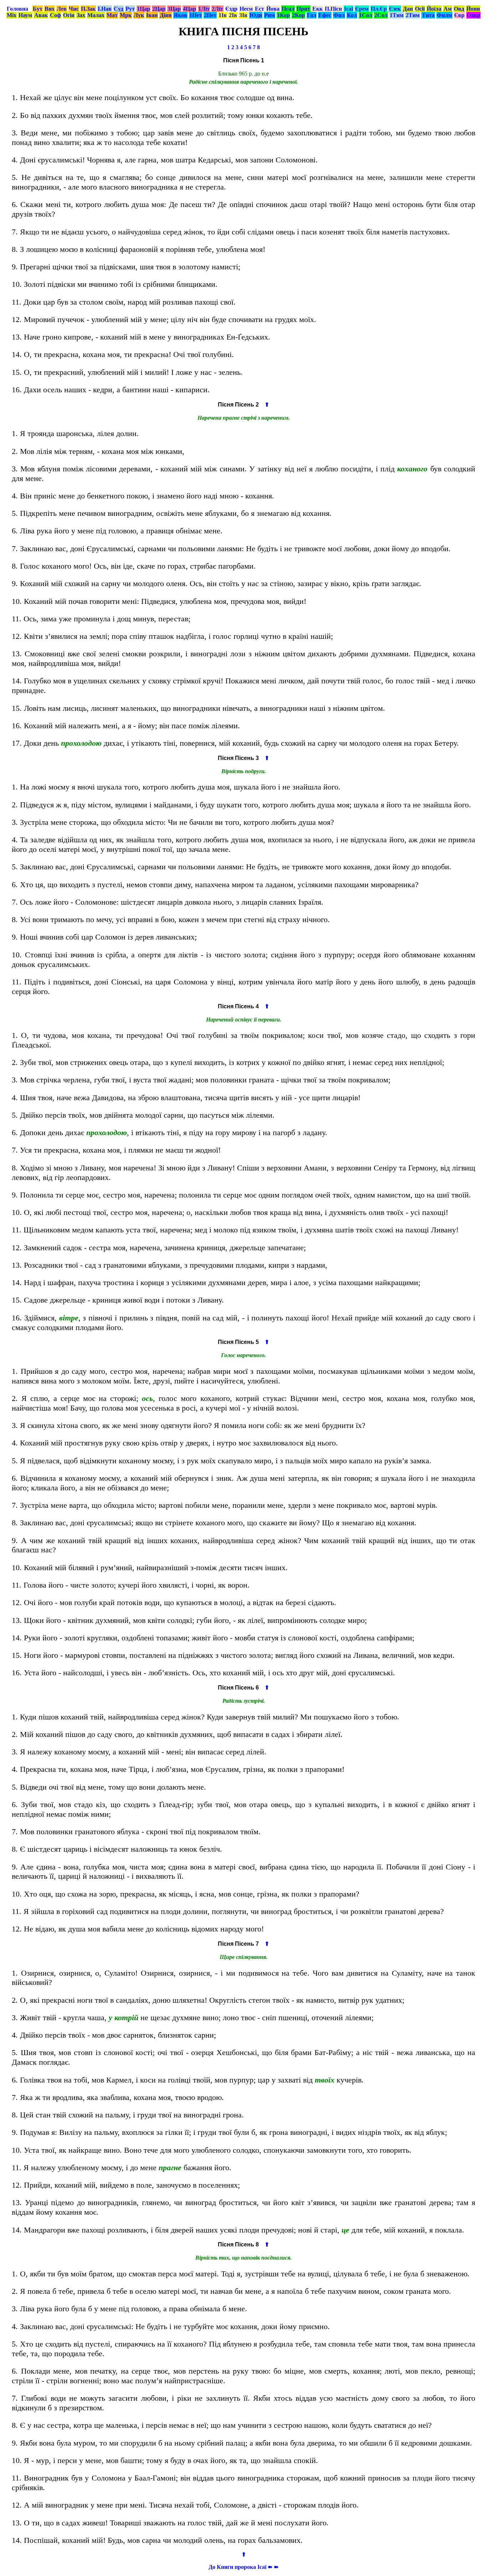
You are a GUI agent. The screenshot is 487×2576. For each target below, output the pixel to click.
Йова (273, 9)
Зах (81, 15)
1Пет (196, 15)
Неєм (246, 9)
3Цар (174, 9)
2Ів (233, 15)
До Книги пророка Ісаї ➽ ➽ (243, 2567)
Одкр (473, 15)
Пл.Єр (379, 9)
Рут (130, 9)
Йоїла (434, 9)
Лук (139, 15)
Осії (420, 9)
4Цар (189, 9)
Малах (96, 15)
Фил (339, 15)
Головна (17, 9)
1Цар (143, 9)
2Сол (381, 15)
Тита (428, 15)
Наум (25, 15)
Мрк (126, 15)
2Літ (217, 9)
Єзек (395, 9)
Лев (62, 9)
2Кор (298, 15)
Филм (444, 15)
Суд (119, 9)
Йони (473, 9)
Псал (288, 9)
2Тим (413, 15)
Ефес (325, 15)
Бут (38, 9)
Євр (459, 15)
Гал (312, 15)
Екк (317, 9)
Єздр (231, 9)
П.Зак (88, 9)
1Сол (366, 15)
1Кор (283, 15)
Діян (166, 15)
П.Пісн (333, 9)
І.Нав (105, 9)
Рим (270, 15)
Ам (448, 9)
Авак (41, 15)
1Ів (223, 15)
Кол (352, 15)
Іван (152, 15)
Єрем (362, 9)
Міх (12, 15)
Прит (303, 9)
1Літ (204, 9)
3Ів (243, 15)
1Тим (397, 15)
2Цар (159, 9)
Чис (74, 9)
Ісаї (348, 9)
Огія (69, 15)
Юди (256, 15)
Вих (50, 9)
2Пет (210, 15)
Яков (180, 15)
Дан (408, 9)
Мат (112, 15)
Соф (55, 15)
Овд (459, 9)
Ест (260, 9)
